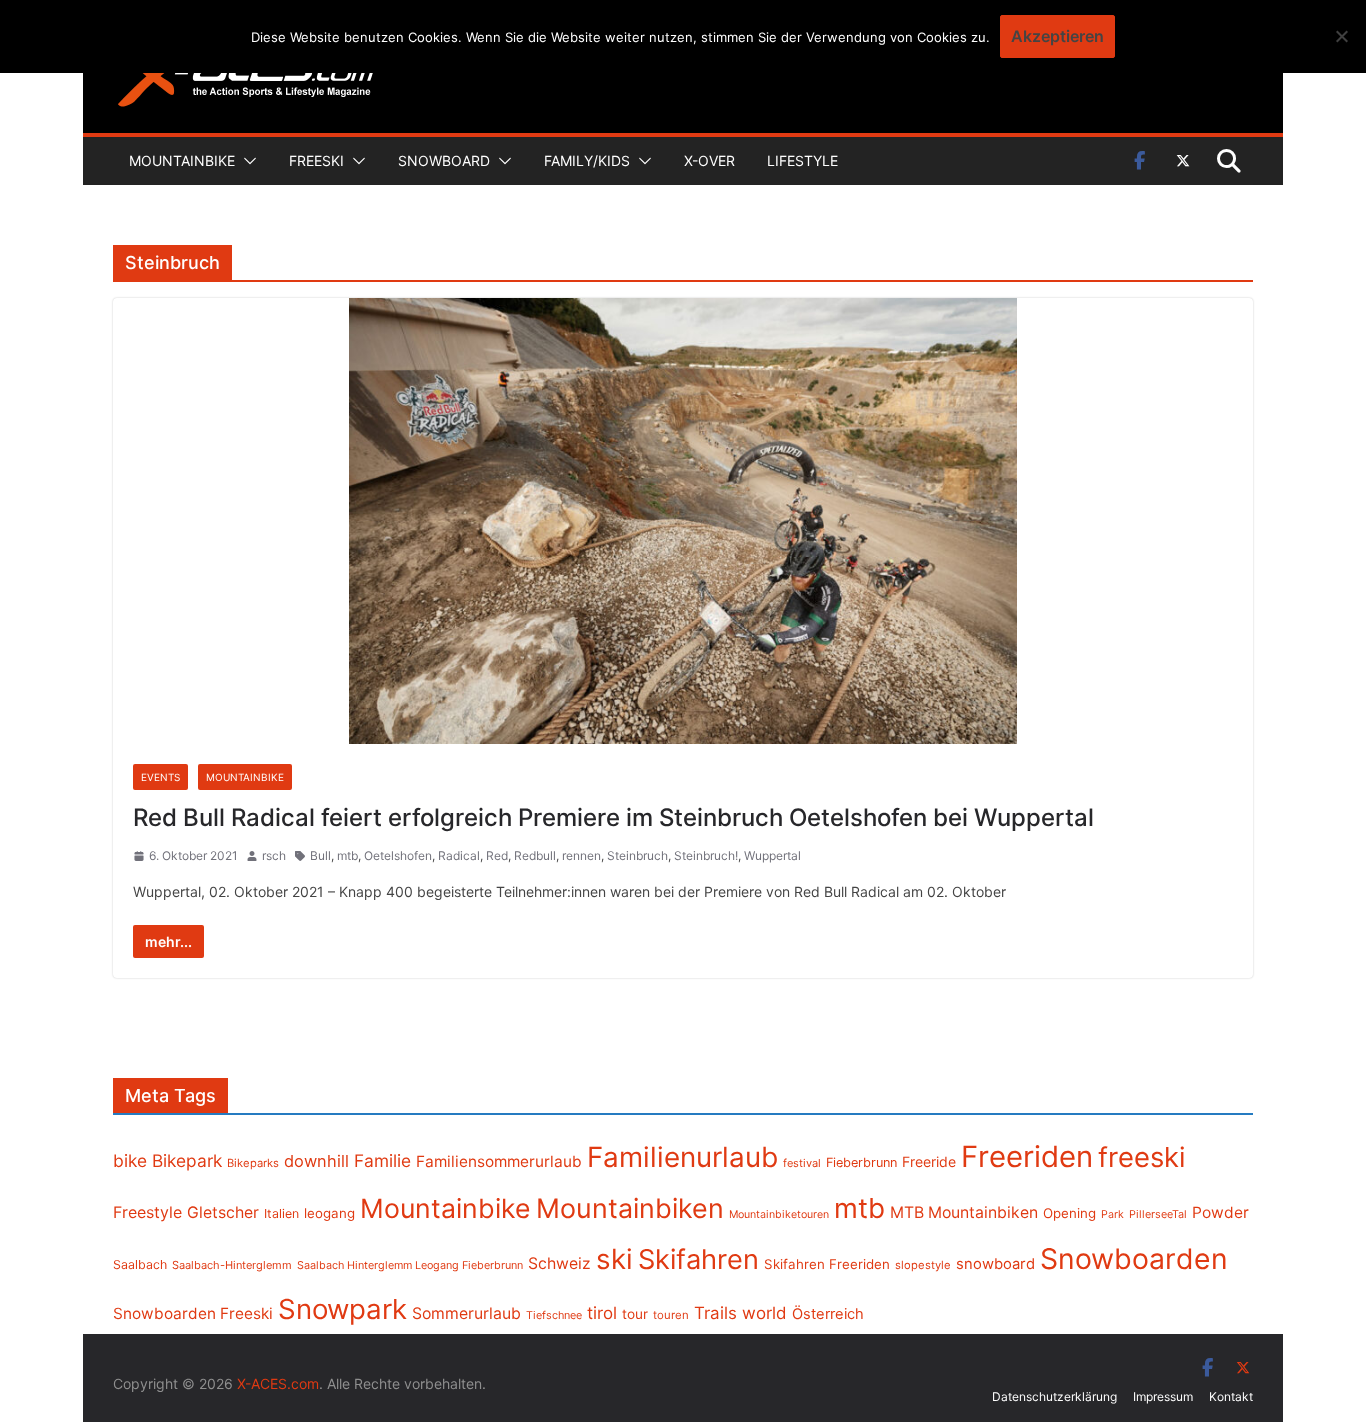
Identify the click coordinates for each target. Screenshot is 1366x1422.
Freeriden (1027, 1156)
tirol (602, 1313)
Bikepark (187, 1160)
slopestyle (923, 1265)
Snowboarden (1134, 1259)
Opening (1069, 1213)
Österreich (828, 1314)
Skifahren (698, 1259)
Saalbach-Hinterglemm (232, 1265)
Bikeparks (253, 1163)
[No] (1341, 36)
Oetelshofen (398, 855)
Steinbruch (637, 855)
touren (671, 1315)
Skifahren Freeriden (827, 1264)
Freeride (929, 1161)
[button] (246, 161)
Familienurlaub (682, 1157)
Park (1112, 1214)
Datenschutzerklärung (1054, 1396)
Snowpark (342, 1309)
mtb (347, 855)
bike (130, 1160)
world (764, 1313)
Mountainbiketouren (779, 1214)
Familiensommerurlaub (499, 1161)
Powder (1220, 1212)
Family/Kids (587, 160)
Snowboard (444, 160)
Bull (320, 855)
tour (635, 1314)
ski (614, 1259)
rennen (581, 855)
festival (802, 1163)
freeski (1142, 1157)
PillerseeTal (1158, 1214)
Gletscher (223, 1212)
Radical (459, 855)
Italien (281, 1213)
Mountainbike (182, 160)
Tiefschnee (554, 1315)
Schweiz (559, 1263)
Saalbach (140, 1264)
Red (497, 855)
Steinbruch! (706, 855)
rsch (274, 855)
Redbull (535, 855)
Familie (382, 1160)
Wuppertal (772, 855)
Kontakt (1231, 1396)
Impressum (1163, 1396)
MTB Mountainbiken (964, 1212)
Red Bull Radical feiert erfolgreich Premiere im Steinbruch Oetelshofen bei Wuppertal (613, 817)
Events (160, 777)
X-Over (709, 160)
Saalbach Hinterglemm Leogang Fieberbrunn (410, 1265)
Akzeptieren (1057, 36)
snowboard (995, 1264)
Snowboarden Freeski (193, 1313)
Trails (715, 1313)
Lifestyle (802, 160)
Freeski (316, 160)
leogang (329, 1213)
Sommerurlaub (466, 1313)
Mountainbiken (630, 1208)
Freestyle (147, 1212)
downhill (316, 1161)
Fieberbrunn (861, 1162)
